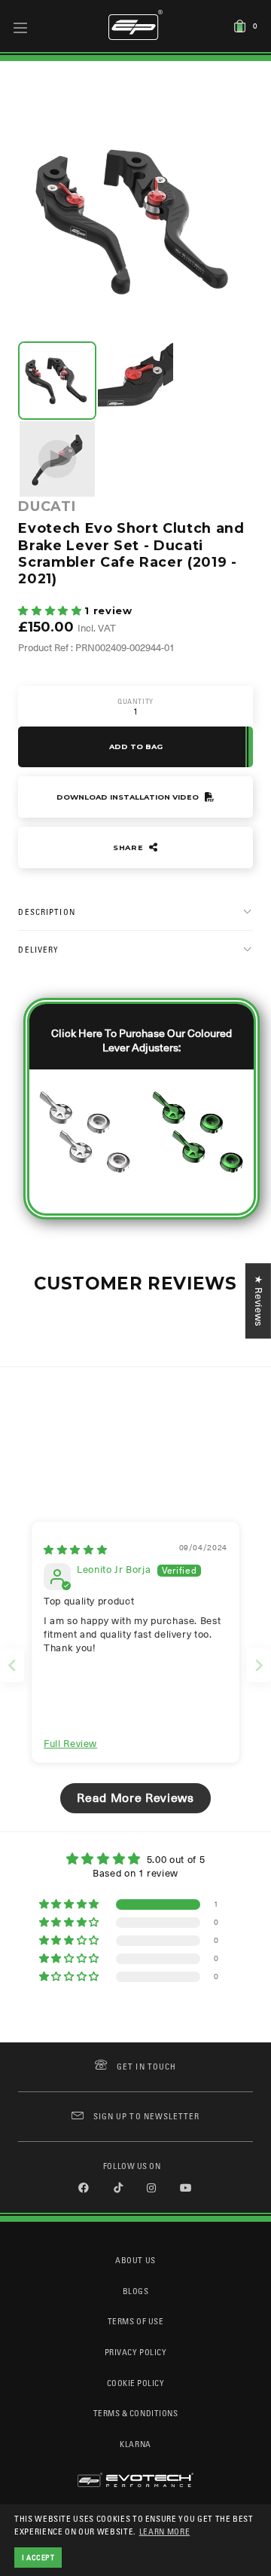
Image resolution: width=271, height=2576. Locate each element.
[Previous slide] (12, 1665)
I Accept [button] (38, 2557)
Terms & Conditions (136, 2413)
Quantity (135, 701)
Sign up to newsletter (146, 2116)
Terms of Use (135, 2321)
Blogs (136, 2291)
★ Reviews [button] (259, 1301)
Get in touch (146, 2066)
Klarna (135, 2444)
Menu (21, 27)
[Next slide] (259, 1665)
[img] (75, 1550)
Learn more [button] (165, 2531)
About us (135, 2260)
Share (129, 847)
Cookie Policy (136, 2383)
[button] (51, 611)
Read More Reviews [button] (135, 1798)
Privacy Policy (135, 2352)
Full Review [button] (70, 1744)
